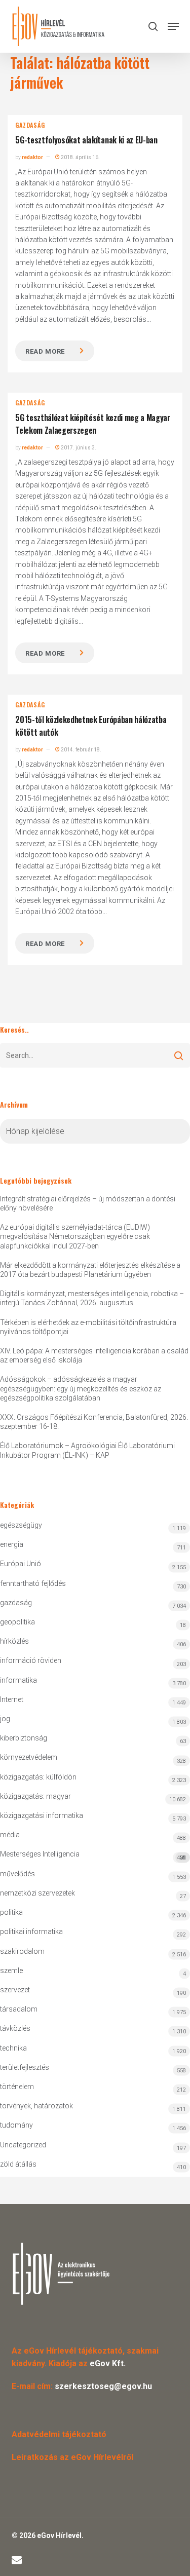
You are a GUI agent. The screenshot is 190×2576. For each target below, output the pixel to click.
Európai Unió (21, 1564)
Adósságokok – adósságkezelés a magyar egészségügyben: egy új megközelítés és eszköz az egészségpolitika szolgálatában (81, 1388)
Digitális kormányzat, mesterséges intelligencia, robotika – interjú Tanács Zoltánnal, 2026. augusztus (92, 1298)
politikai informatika (31, 1931)
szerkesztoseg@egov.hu (103, 2386)
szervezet (15, 1990)
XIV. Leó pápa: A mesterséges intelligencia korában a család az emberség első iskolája (94, 1355)
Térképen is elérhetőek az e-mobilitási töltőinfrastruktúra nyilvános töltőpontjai (88, 1327)
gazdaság (30, 125)
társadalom (19, 2009)
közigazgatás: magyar (35, 1796)
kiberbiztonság (24, 1738)
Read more (45, 351)
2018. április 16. (80, 157)
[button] (173, 26)
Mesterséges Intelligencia (93, 1855)
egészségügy (21, 1525)
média (10, 1835)
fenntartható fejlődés (33, 1583)
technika (13, 2048)
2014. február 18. (81, 750)
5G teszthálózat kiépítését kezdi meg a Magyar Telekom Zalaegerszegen (93, 424)
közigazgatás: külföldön (38, 1777)
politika (11, 1912)
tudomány (16, 2125)
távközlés (15, 2028)
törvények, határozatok (36, 2106)
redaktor (32, 157)
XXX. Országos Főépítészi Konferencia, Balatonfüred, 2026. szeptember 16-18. (94, 1422)
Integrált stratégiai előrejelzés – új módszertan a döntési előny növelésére (88, 1203)
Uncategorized (23, 2145)
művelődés (17, 1874)
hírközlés (14, 1641)
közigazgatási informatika (42, 1815)
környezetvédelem (29, 1757)
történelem (17, 2087)
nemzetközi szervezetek (37, 1893)
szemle (11, 1971)
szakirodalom (22, 1951)
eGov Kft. (108, 2363)
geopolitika (17, 1622)
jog (5, 1719)
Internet (12, 1699)
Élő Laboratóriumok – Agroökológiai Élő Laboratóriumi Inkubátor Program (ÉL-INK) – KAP (87, 1450)
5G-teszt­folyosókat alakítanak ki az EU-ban (86, 140)
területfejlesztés (25, 2067)
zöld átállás (18, 2164)
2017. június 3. (78, 448)
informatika (18, 1680)
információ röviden (31, 1660)
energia (12, 1544)
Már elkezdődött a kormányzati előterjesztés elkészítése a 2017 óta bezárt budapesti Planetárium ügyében (90, 1270)
